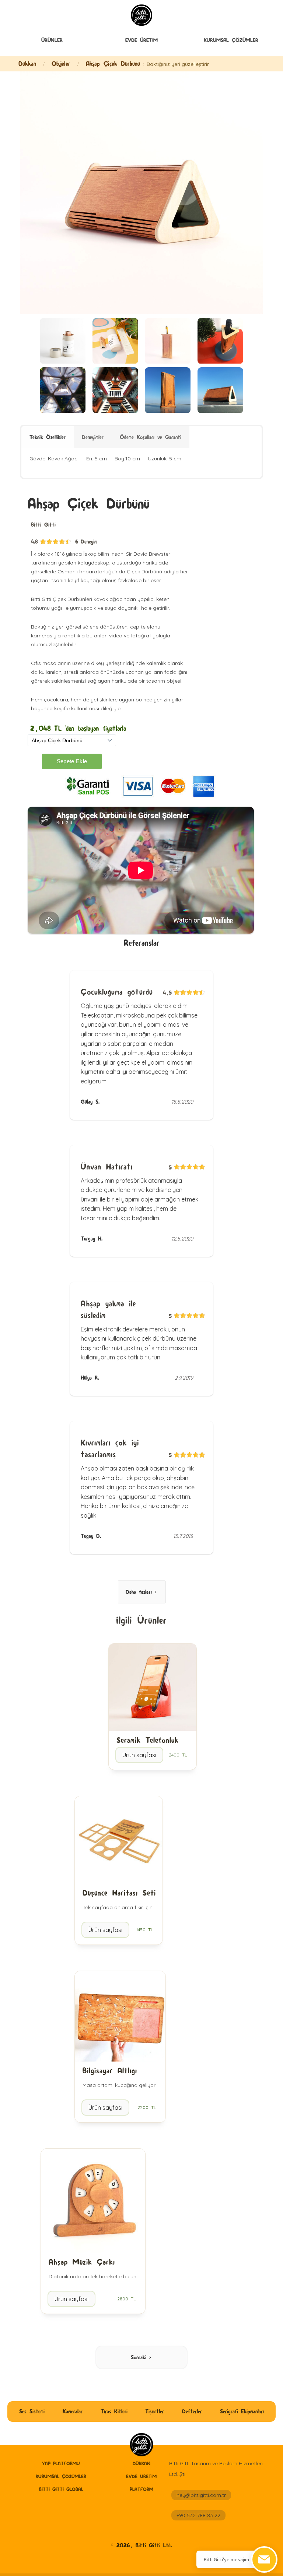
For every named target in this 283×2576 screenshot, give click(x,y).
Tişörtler (155, 2411)
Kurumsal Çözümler (231, 40)
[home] (141, 2445)
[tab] (48, 437)
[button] (52, 41)
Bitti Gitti (43, 525)
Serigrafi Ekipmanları (242, 2411)
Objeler (61, 63)
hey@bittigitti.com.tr (201, 2495)
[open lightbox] (141, 193)
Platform (141, 2489)
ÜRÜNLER (52, 40)
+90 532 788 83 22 (198, 2515)
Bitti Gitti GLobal (61, 2489)
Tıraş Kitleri (114, 2411)
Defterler (192, 2411)
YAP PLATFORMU (61, 2463)
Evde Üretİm (141, 40)
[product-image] (63, 341)
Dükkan (27, 63)
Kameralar (73, 2411)
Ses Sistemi (32, 2411)
